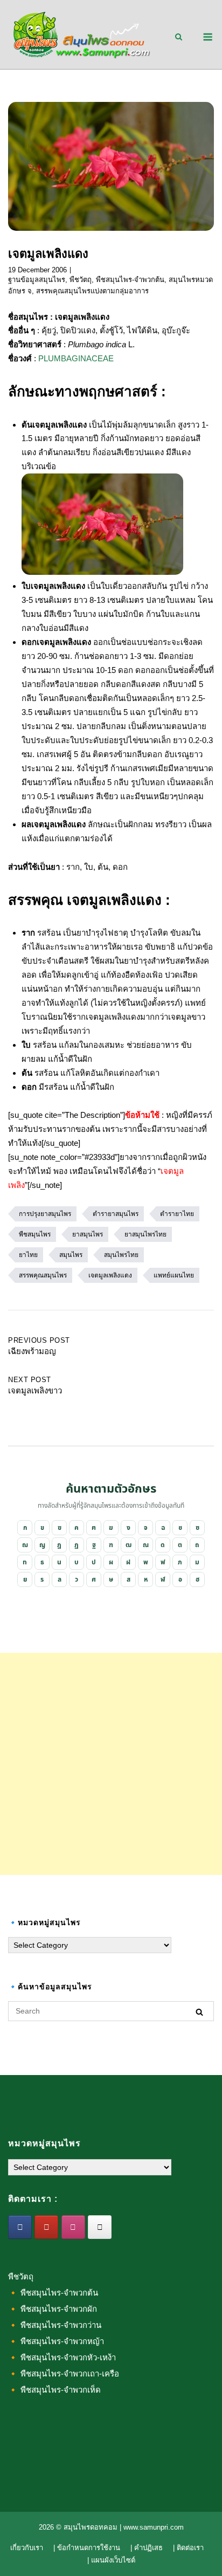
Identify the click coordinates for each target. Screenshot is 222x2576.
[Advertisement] (111, 1764)
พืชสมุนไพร (35, 1234)
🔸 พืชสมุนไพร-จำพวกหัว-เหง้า (62, 2357)
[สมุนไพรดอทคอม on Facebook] (20, 2227)
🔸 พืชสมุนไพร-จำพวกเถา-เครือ (64, 2374)
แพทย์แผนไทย (174, 1275)
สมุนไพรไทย (121, 1255)
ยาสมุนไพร (88, 1234)
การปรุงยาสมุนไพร (45, 1214)
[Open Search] (179, 37)
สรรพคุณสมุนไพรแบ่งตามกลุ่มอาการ (92, 291)
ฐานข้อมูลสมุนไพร (37, 280)
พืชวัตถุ (81, 280)
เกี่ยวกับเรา (27, 2548)
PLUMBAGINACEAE (76, 358)
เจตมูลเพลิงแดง (110, 1275)
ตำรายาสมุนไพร (116, 1214)
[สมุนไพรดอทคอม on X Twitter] (100, 2227)
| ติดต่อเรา (188, 2548)
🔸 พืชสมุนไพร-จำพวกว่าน (55, 2325)
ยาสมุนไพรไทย (145, 1234)
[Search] (199, 2012)
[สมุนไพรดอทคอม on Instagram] (73, 2227)
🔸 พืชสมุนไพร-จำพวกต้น (53, 2293)
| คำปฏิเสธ (147, 2548)
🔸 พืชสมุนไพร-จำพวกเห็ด (54, 2390)
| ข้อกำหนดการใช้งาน (87, 2548)
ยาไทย (28, 1255)
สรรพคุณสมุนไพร (43, 1275)
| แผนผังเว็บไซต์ (111, 2560)
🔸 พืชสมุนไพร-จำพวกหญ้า (56, 2341)
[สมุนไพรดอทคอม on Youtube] (46, 2227)
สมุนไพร (71, 1255)
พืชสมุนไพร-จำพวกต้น (130, 280)
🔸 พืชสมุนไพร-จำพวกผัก (53, 2309)
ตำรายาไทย (177, 1214)
